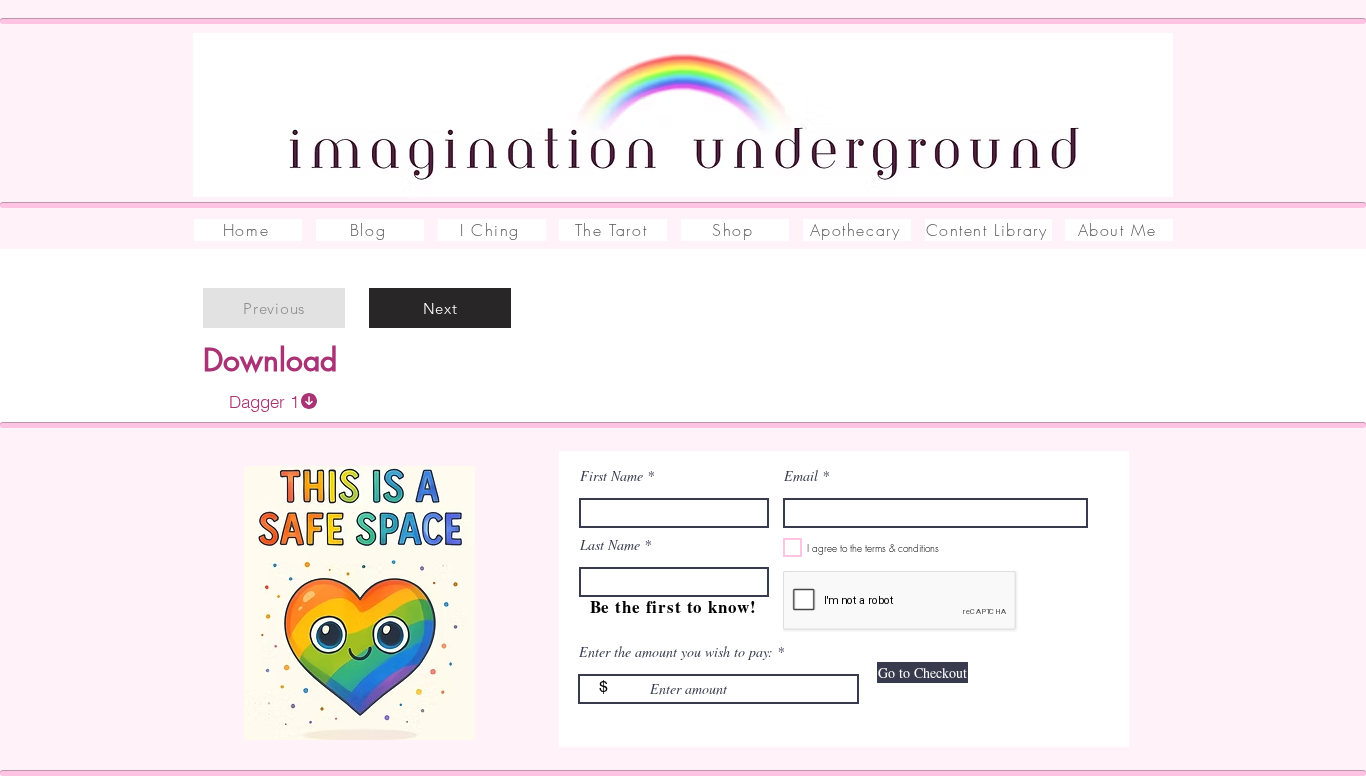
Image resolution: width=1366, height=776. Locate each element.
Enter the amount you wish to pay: (676, 652)
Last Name (610, 545)
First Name (611, 476)
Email (801, 476)
